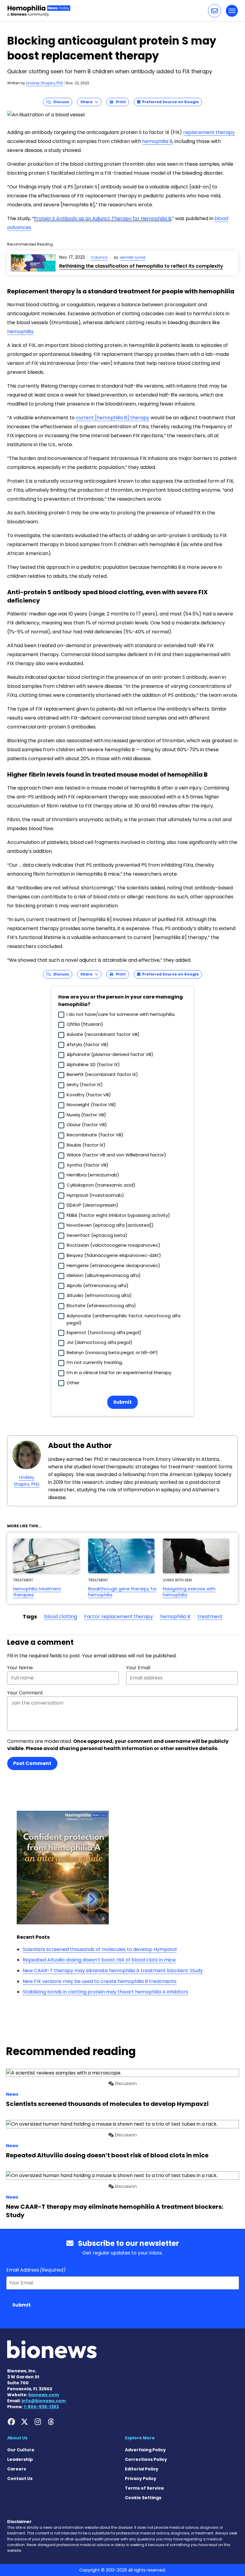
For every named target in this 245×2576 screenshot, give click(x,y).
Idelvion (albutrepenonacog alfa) (104, 1275)
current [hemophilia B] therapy (113, 418)
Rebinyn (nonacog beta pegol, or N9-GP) (112, 1352)
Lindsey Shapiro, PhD (45, 83)
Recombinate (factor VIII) (95, 1135)
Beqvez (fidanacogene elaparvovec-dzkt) (114, 1255)
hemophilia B (157, 141)
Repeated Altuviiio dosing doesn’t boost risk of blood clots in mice (99, 1960)
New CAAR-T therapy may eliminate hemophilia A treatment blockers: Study (113, 1971)
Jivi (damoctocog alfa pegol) (99, 1342)
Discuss (60, 102)
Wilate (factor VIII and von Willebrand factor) (116, 1155)
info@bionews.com (44, 2401)
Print (120, 102)
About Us (17, 2438)
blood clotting (61, 1617)
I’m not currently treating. (95, 1362)
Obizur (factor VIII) (87, 1125)
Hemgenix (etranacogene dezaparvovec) (113, 1265)
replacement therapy (209, 132)
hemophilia (20, 331)
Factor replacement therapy (119, 1617)
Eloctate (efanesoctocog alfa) (101, 1305)
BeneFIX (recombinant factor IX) (102, 1074)
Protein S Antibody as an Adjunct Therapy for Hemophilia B (103, 218)
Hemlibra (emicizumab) (93, 1175)
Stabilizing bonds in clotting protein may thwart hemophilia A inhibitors (105, 1992)
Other (73, 1383)
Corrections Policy (146, 2459)
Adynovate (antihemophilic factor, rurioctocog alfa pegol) (124, 1319)
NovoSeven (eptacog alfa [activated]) (110, 1225)
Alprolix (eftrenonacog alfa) (98, 1285)
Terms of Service (144, 2488)
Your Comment (25, 1693)
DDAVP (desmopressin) (92, 1205)
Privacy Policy (141, 2479)
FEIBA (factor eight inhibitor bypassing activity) (118, 1215)
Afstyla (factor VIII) (88, 1044)
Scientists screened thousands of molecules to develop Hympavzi (100, 1949)
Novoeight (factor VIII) (91, 1105)
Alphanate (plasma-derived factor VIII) (110, 1054)
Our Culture (21, 2450)
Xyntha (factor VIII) (88, 1165)
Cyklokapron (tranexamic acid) (101, 1185)
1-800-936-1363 (41, 2407)
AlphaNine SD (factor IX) (93, 1064)
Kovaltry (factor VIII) (89, 1095)
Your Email (138, 1668)
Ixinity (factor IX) (85, 1084)
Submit (122, 1402)
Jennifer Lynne (132, 257)
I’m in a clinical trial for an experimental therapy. (119, 1372)
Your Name (20, 1668)
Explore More (140, 2438)
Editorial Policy (142, 2469)
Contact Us (20, 2479)
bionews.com (44, 2395)
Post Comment (32, 1763)
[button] (215, 11)
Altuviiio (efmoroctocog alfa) (99, 1295)
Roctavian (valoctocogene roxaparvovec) (114, 1245)
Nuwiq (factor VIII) (86, 1115)
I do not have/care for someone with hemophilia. (121, 1014)
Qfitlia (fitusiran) (85, 1024)
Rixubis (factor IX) (86, 1145)
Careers (17, 2469)
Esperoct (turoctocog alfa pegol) (104, 1332)
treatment (210, 1617)
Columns (99, 257)
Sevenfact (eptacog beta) (97, 1235)
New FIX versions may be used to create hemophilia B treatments (100, 1981)
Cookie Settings (143, 2498)
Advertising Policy (145, 2450)
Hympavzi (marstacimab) (95, 1195)
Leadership (20, 2459)
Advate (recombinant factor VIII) (103, 1034)
